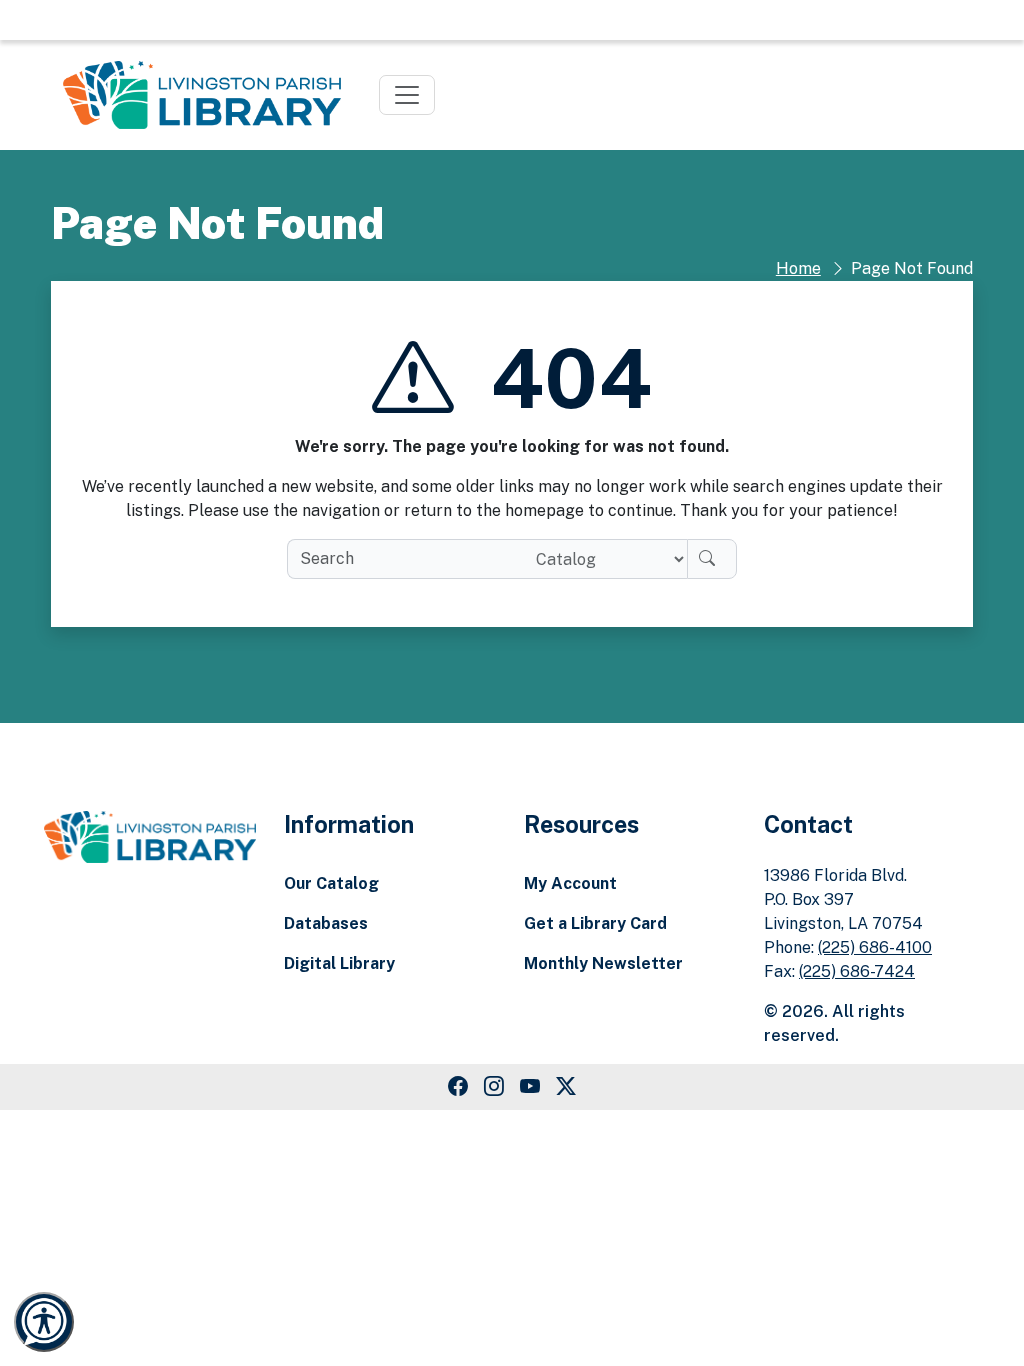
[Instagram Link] (494, 1087)
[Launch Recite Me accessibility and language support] (44, 1322)
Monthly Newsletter (603, 963)
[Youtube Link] (530, 1087)
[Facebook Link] (458, 1087)
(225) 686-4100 (875, 947)
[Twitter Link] (566, 1087)
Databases (326, 923)
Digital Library (339, 963)
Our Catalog (331, 883)
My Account (570, 883)
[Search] (712, 559)
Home (798, 268)
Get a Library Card (595, 923)
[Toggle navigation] (407, 95)
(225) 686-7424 (857, 971)
